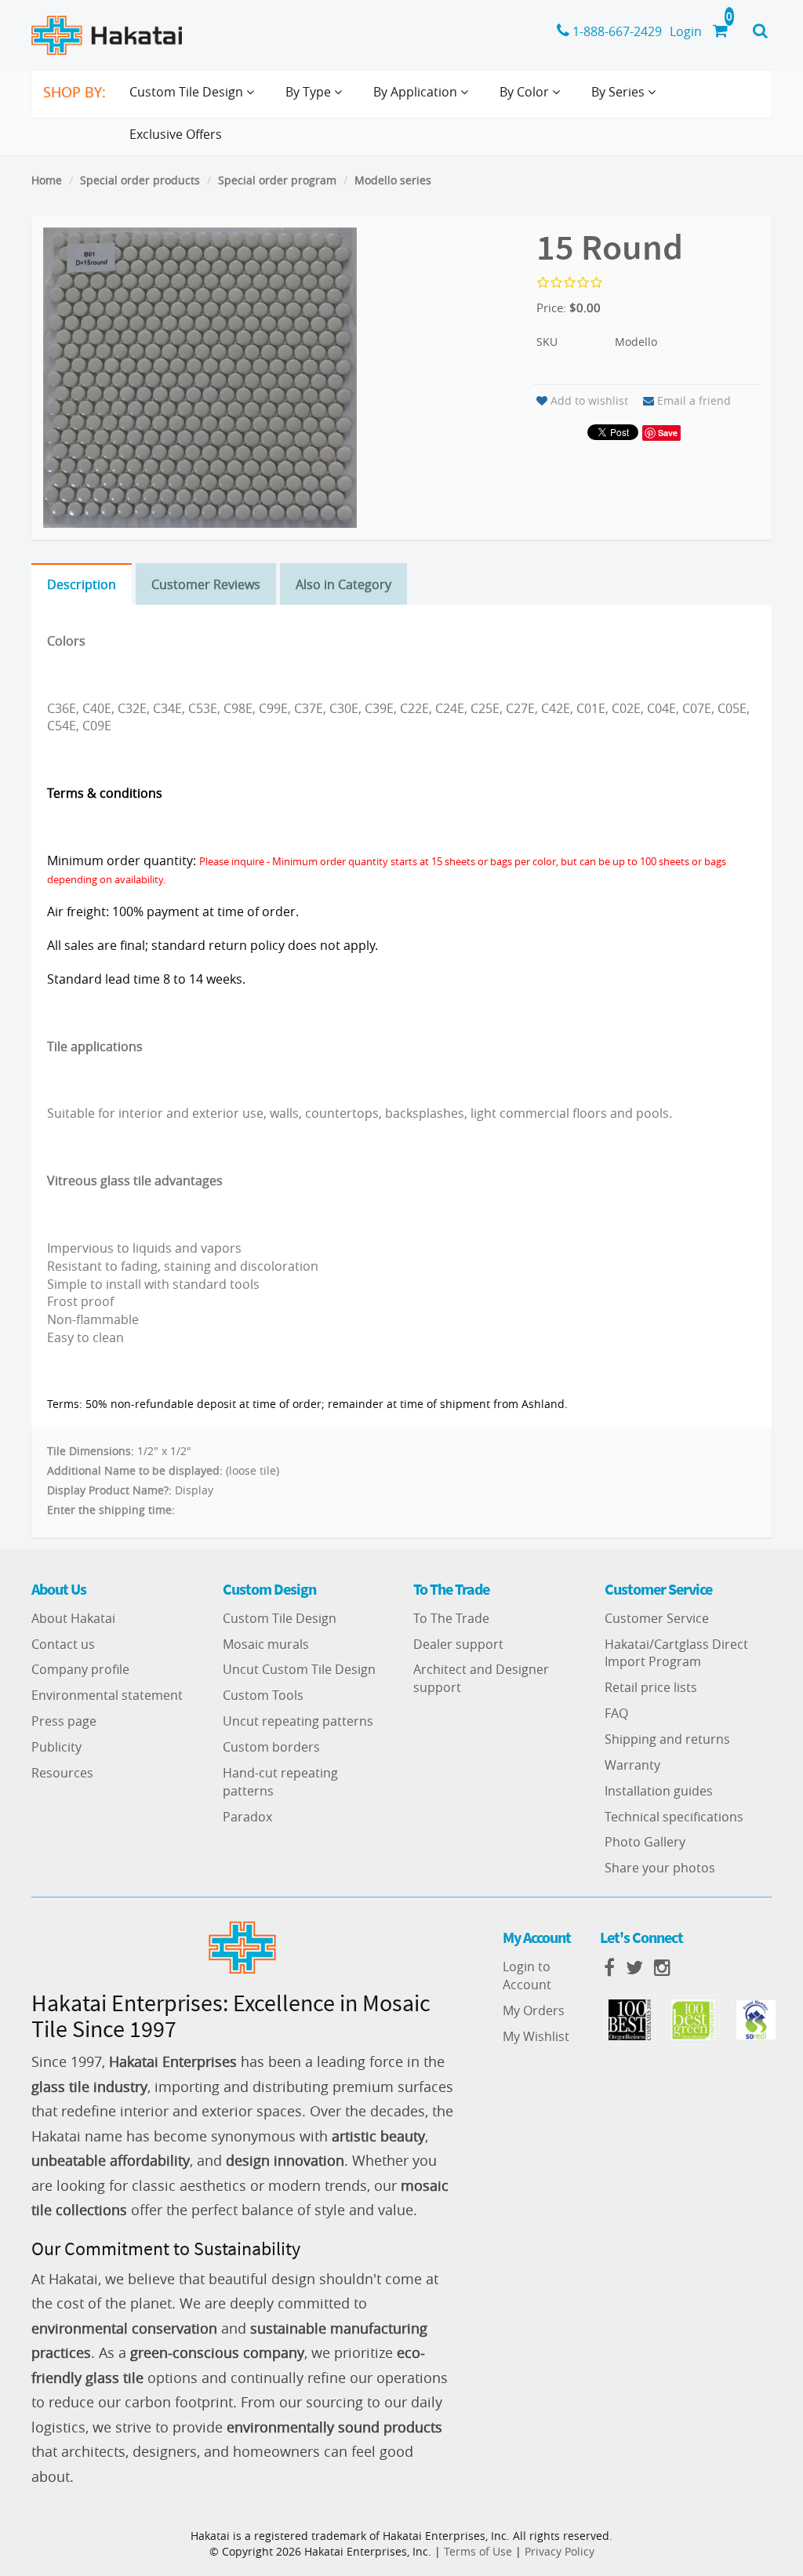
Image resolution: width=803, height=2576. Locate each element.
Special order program (277, 180)
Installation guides (659, 1791)
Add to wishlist (589, 400)
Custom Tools (263, 1695)
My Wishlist (536, 2036)
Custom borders (271, 1747)
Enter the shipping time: (111, 1510)
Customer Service (657, 1618)
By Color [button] (526, 92)
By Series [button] (620, 92)
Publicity (56, 1747)
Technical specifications (674, 1817)
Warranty (632, 1765)
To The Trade (451, 1618)
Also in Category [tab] (343, 584)
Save (668, 433)
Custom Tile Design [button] (188, 92)
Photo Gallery (645, 1842)
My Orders (534, 2010)
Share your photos (660, 1868)
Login (686, 31)
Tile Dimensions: (91, 1451)
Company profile (80, 1669)
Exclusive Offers (176, 134)
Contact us (63, 1644)
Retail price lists (651, 1687)
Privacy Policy (560, 2551)
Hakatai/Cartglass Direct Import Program (676, 1653)
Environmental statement (107, 1695)
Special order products (140, 180)
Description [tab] (82, 584)
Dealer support (458, 1644)
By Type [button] (310, 92)
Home (47, 180)
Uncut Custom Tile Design (299, 1669)
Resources (62, 1773)
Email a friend (694, 400)
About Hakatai (73, 1618)
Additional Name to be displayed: (135, 1470)
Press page (64, 1721)
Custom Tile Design (280, 1618)
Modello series (393, 180)
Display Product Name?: (109, 1490)
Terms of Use (478, 2551)
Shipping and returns (667, 1739)
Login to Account (527, 1976)
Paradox (247, 1817)
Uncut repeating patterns (298, 1721)
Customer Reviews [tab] (206, 584)
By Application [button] (417, 92)
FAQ (616, 1713)
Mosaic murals (266, 1644)
